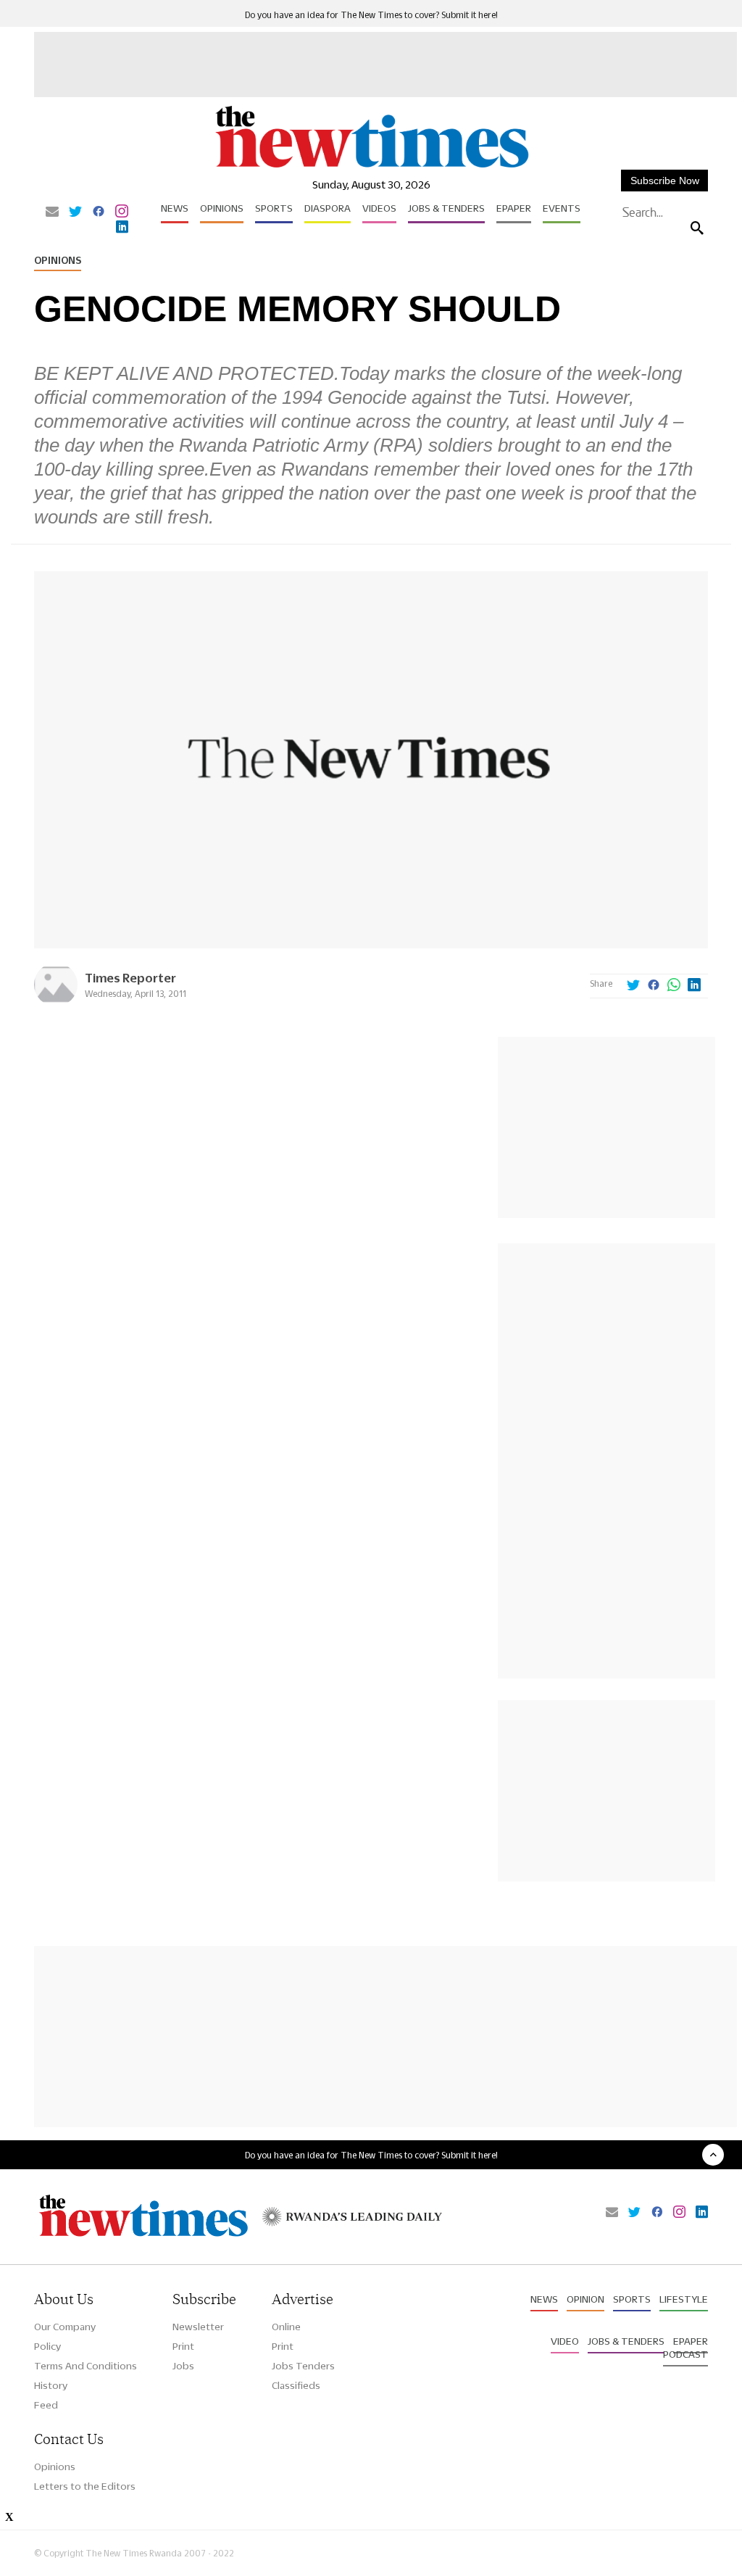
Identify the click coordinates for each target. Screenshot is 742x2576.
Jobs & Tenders (446, 208)
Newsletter (198, 2327)
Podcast (685, 2354)
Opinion (585, 2299)
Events (562, 208)
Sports (274, 208)
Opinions (222, 208)
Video (565, 2341)
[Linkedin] (122, 228)
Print (183, 2346)
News (175, 208)
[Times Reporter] (56, 1002)
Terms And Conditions (86, 2366)
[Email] (52, 212)
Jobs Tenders (303, 2366)
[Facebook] (99, 212)
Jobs (183, 2366)
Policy (47, 2346)
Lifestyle (684, 2299)
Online (286, 2327)
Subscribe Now (665, 181)
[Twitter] (75, 212)
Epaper (514, 208)
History (51, 2385)
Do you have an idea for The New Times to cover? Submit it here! (371, 15)
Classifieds (296, 2385)
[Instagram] (122, 212)
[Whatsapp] (674, 986)
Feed (46, 2405)
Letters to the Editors (85, 2486)
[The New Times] (371, 167)
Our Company (65, 2327)
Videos (379, 208)
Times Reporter (130, 978)
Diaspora (328, 208)
